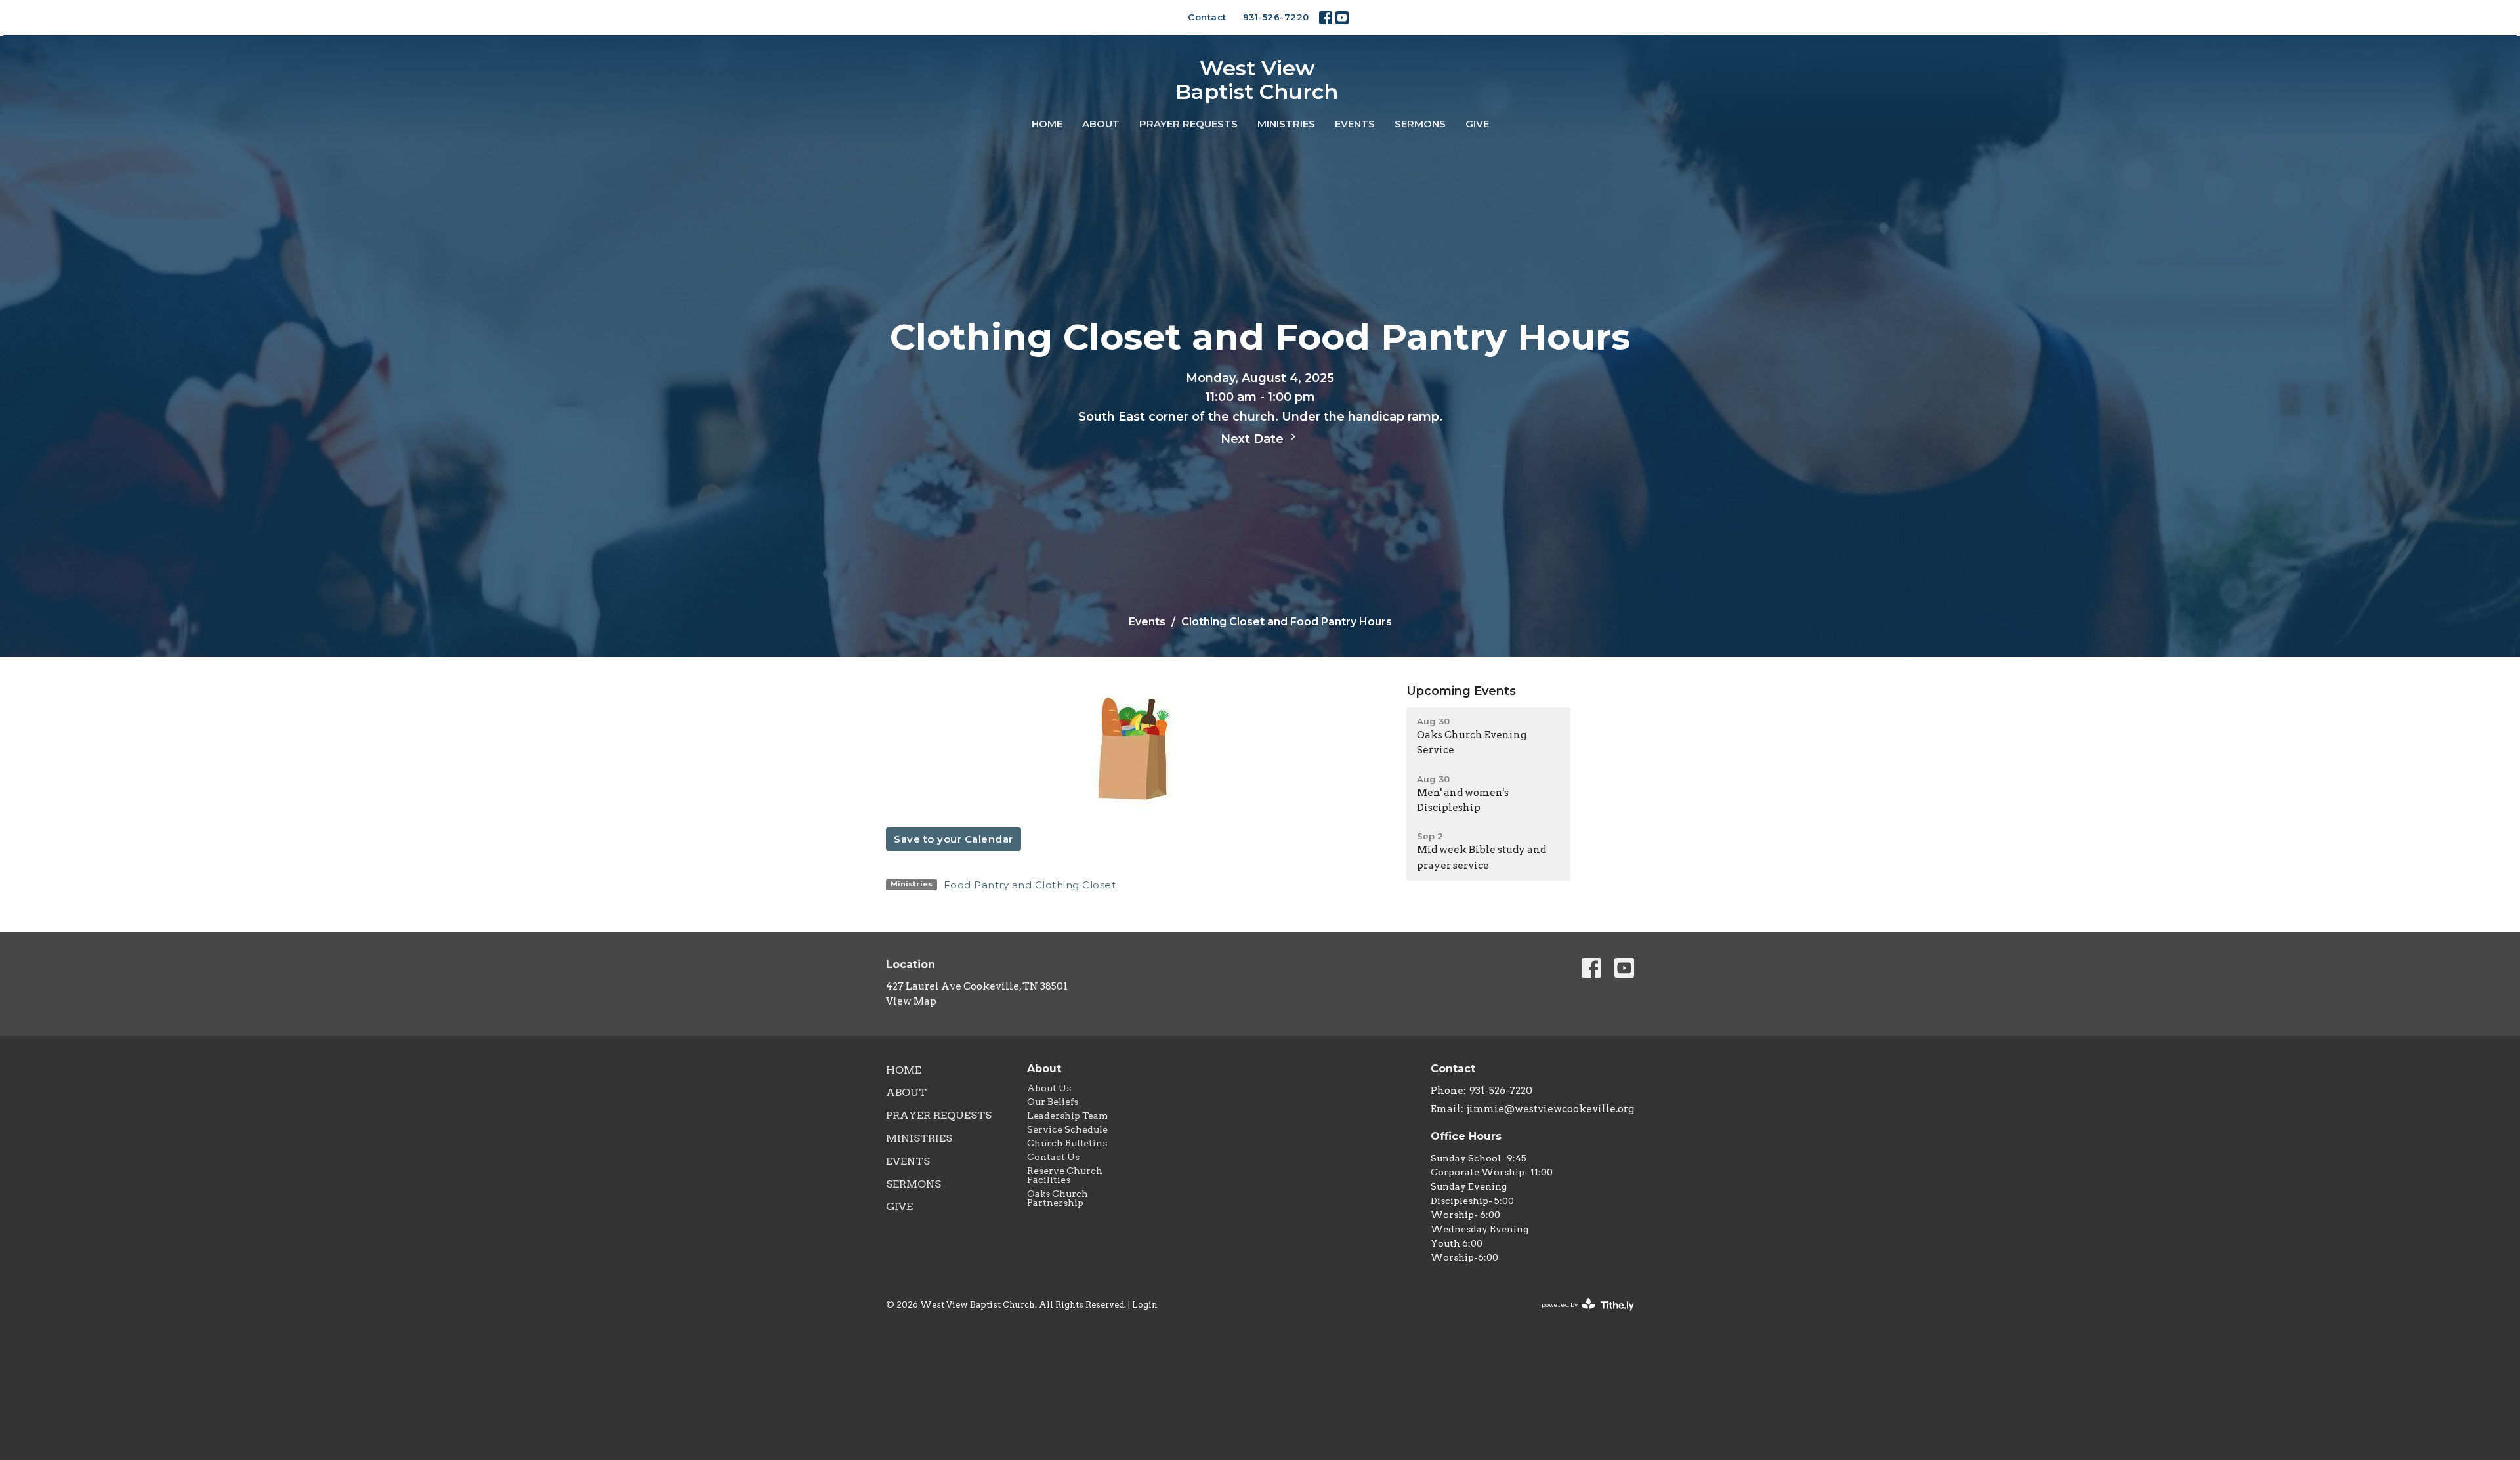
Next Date (1254, 439)
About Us (1049, 1088)
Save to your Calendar (954, 839)
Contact (1207, 17)
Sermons (1420, 124)
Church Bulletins (1067, 1143)
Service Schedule (1067, 1129)
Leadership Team (1067, 1116)
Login (1145, 1305)
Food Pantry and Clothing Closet (1030, 885)
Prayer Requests (1188, 124)
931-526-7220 (1276, 17)
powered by (1581, 1316)
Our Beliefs (1053, 1102)
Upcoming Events (1461, 691)
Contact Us (1053, 1157)
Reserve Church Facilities (1065, 1175)
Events (1355, 124)
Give (1477, 124)
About (1101, 124)
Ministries (1286, 124)
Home (1047, 124)
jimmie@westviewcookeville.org (1550, 1109)
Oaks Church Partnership (1058, 1198)
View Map (911, 1001)
